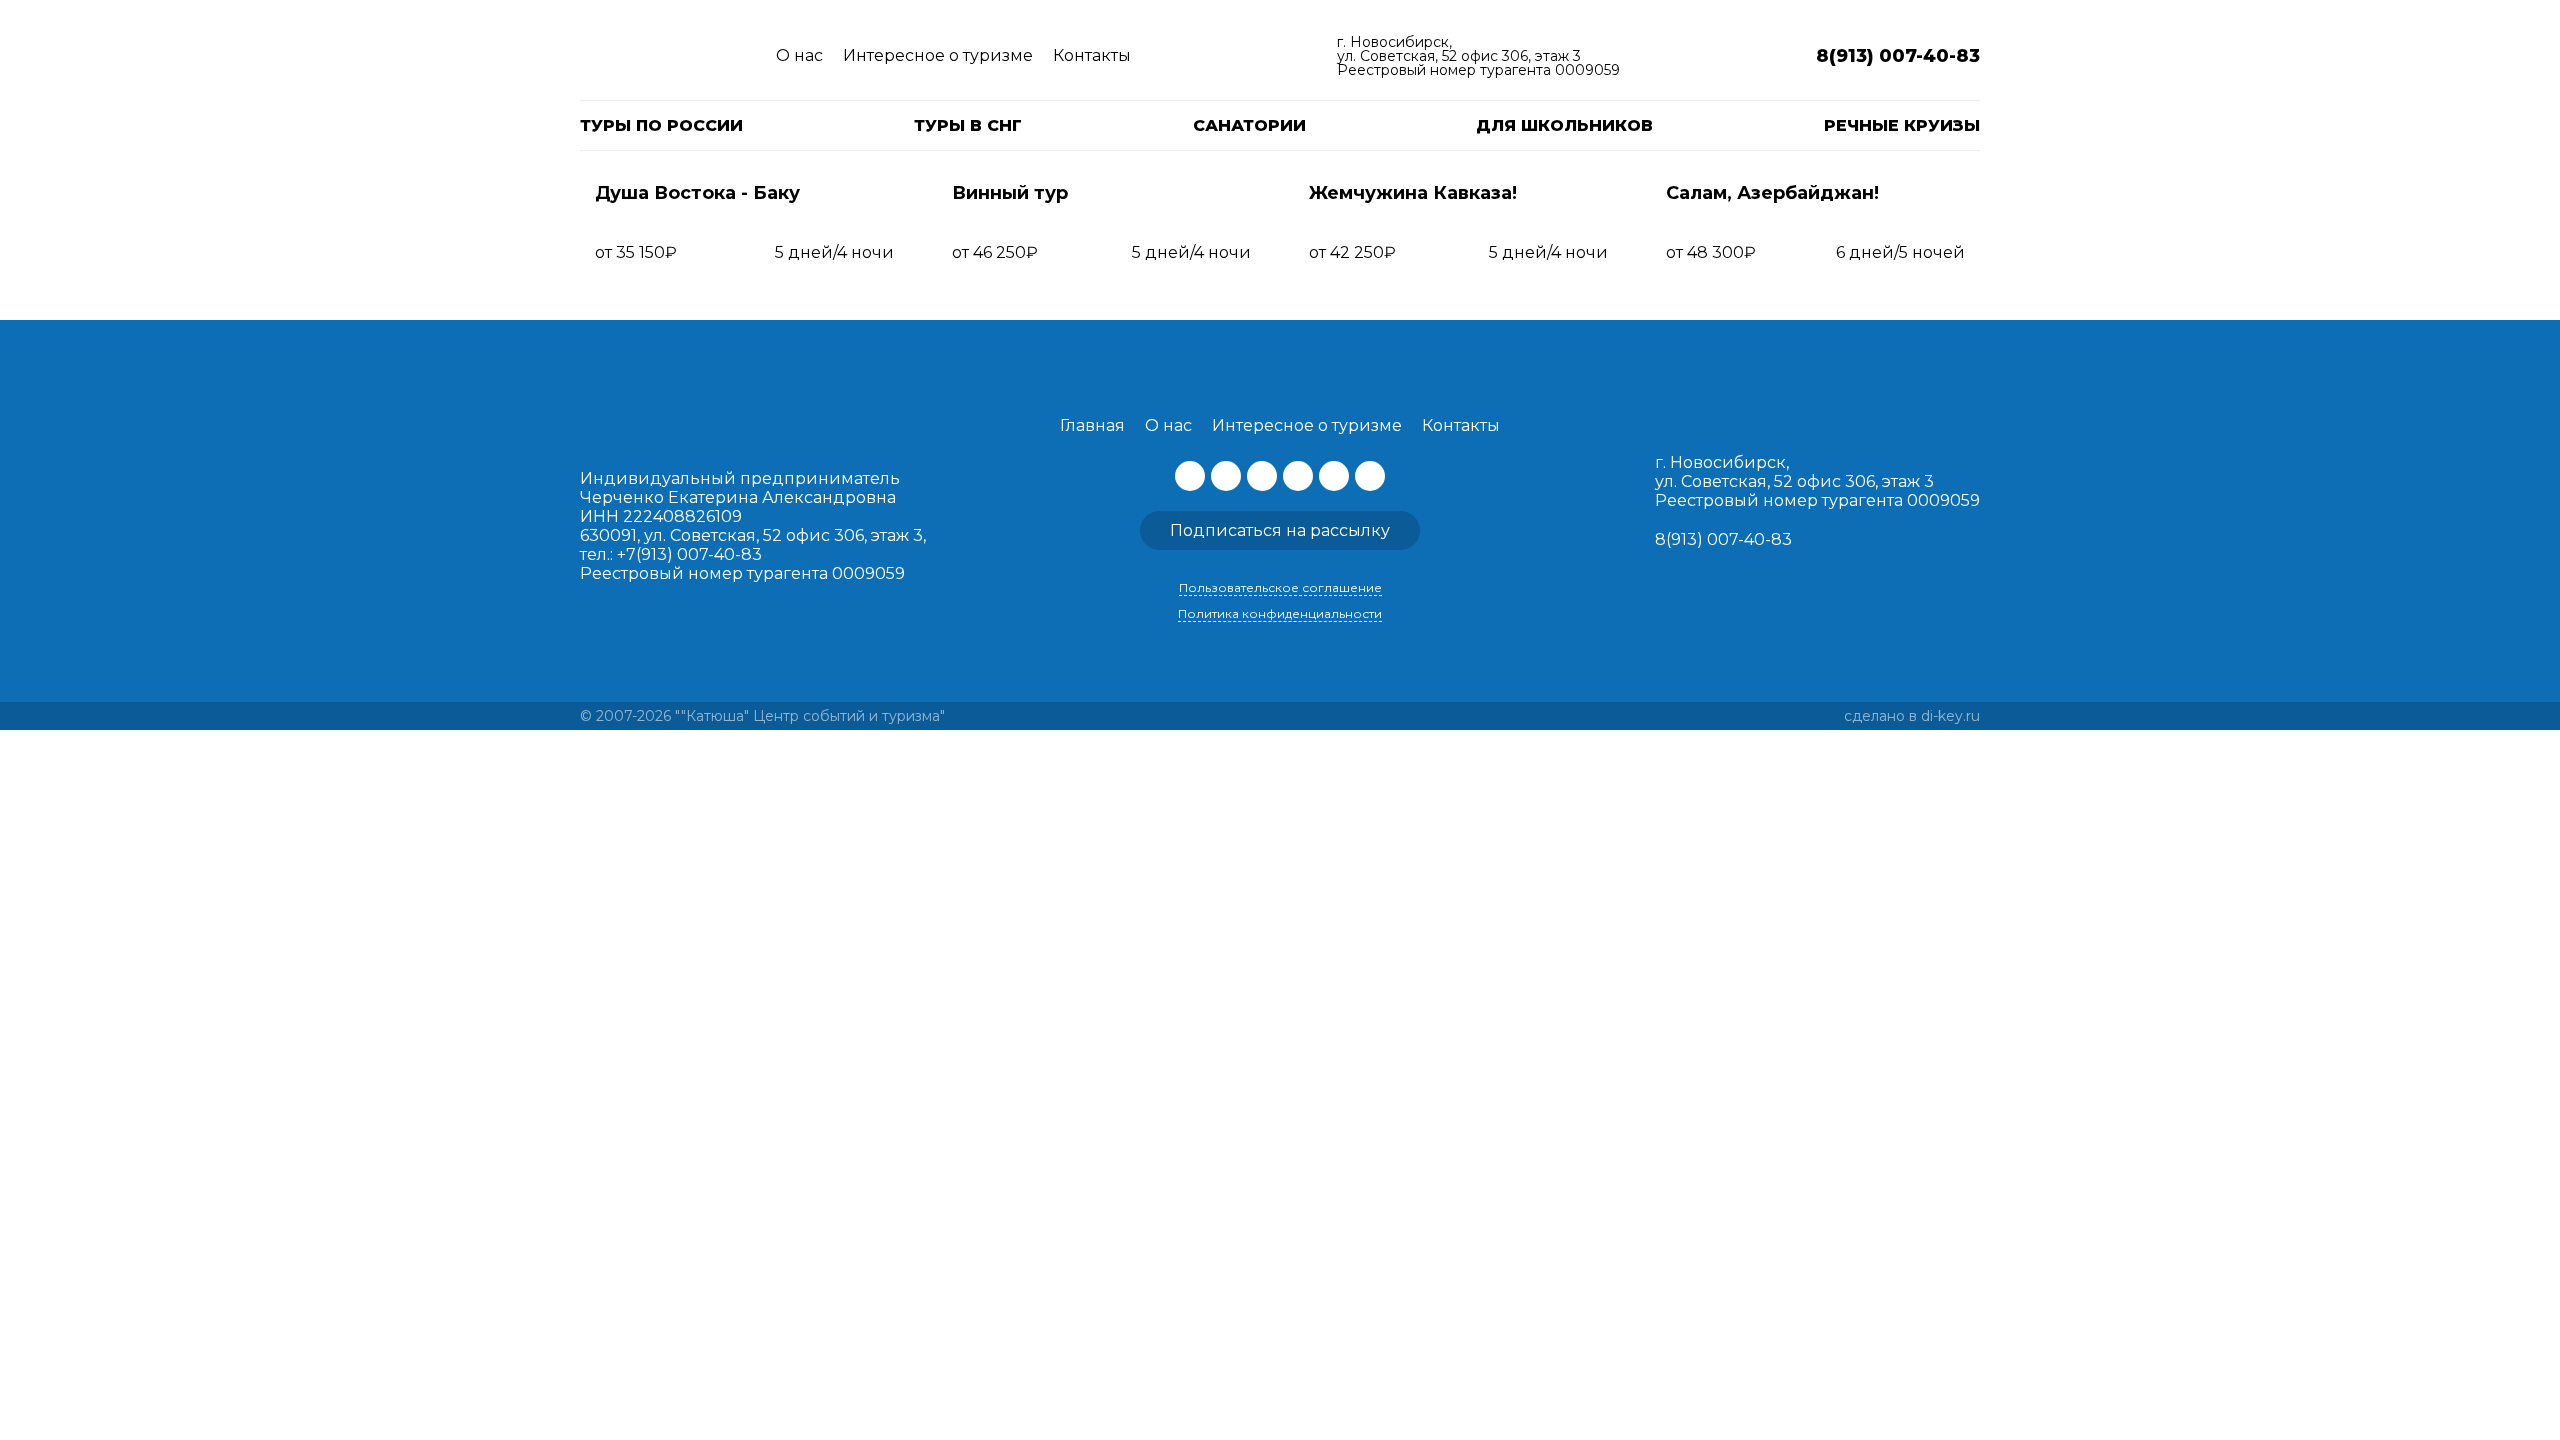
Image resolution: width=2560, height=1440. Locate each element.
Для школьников (1564, 125)
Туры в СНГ (968, 125)
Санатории (1249, 125)
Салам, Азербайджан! (1772, 193)
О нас (799, 55)
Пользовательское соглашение (1280, 587)
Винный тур (1010, 193)
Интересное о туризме (938, 55)
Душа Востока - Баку (697, 193)
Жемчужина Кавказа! (1413, 193)
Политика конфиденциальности (1280, 613)
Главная (1092, 425)
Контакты (1092, 55)
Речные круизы (1902, 125)
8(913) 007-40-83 (1723, 539)
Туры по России (661, 125)
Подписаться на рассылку (1280, 530)
